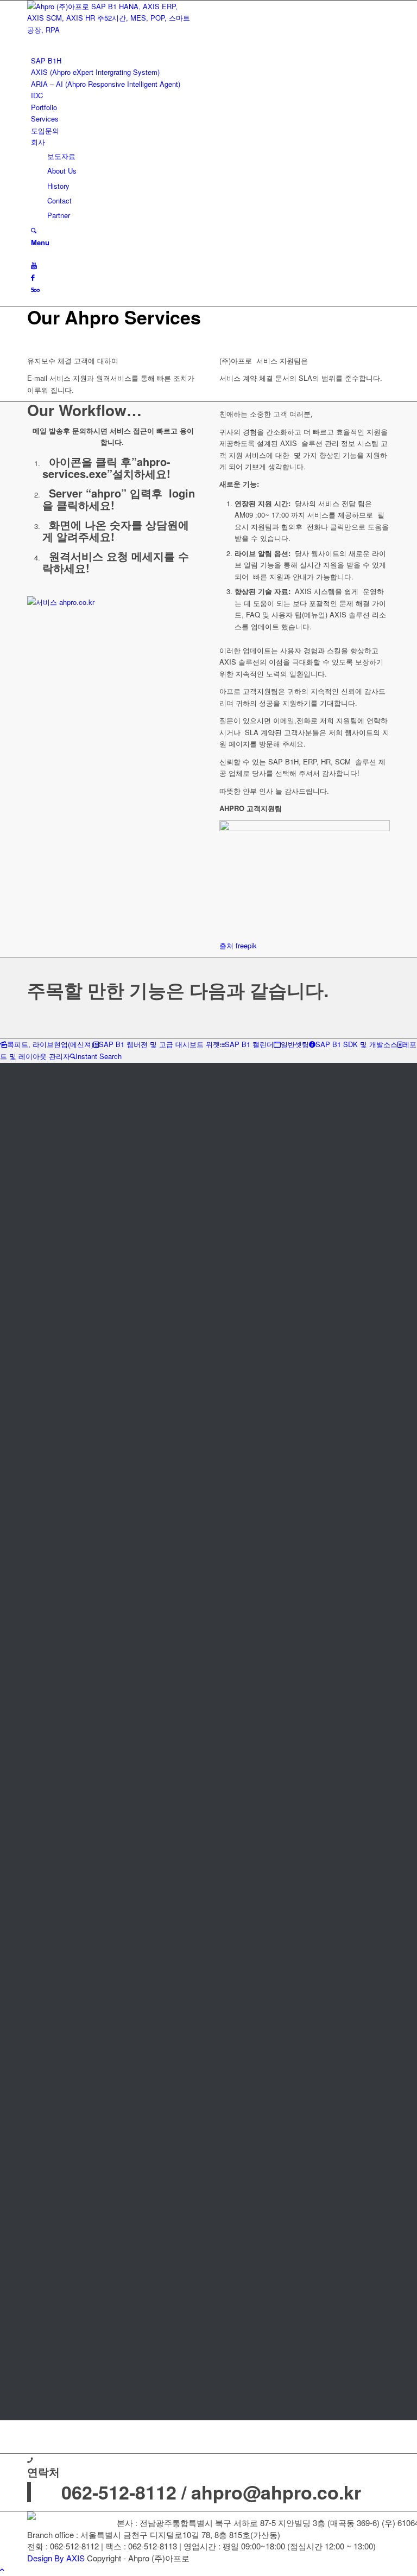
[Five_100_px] (35, 289)
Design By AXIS (56, 2558)
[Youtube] (34, 265)
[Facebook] (33, 277)
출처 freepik (238, 945)
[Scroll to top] (2, 2569)
